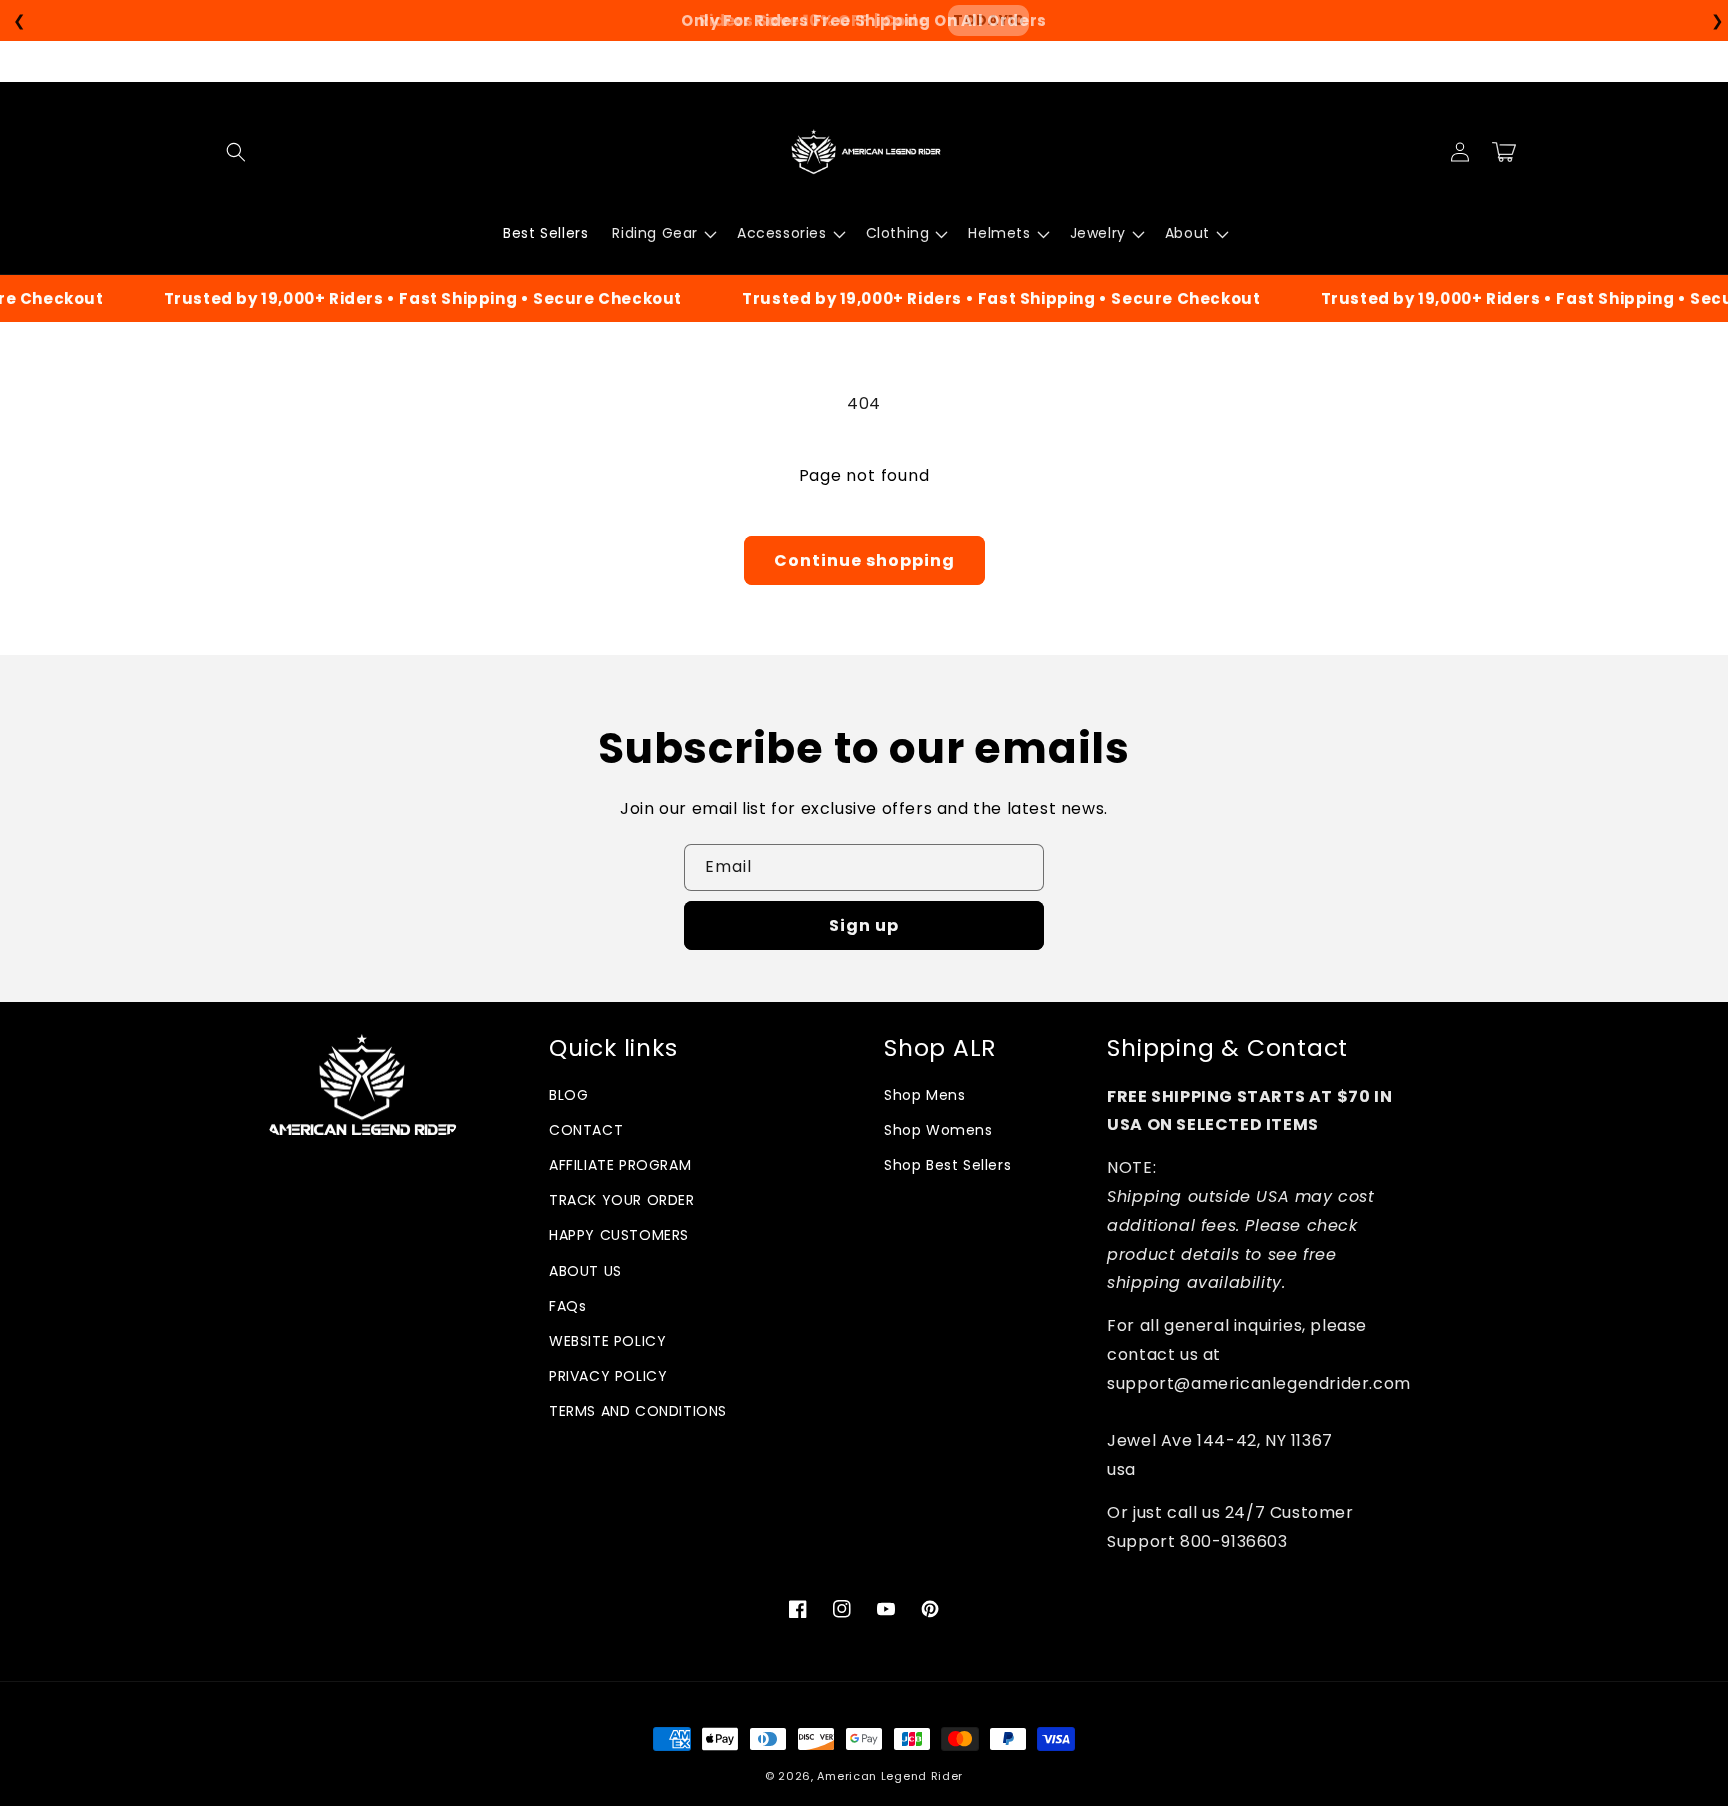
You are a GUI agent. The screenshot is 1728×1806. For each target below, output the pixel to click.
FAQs (567, 1306)
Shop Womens (938, 1130)
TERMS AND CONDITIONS (638, 1411)
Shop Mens (924, 1095)
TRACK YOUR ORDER (622, 1200)
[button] (236, 152)
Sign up (864, 925)
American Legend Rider (890, 1776)
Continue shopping (864, 560)
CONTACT (586, 1130)
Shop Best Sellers (947, 1165)
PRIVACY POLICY (608, 1376)
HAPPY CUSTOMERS (619, 1235)
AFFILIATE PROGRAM (620, 1165)
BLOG (568, 1095)
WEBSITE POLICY (607, 1341)
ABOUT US (585, 1271)
